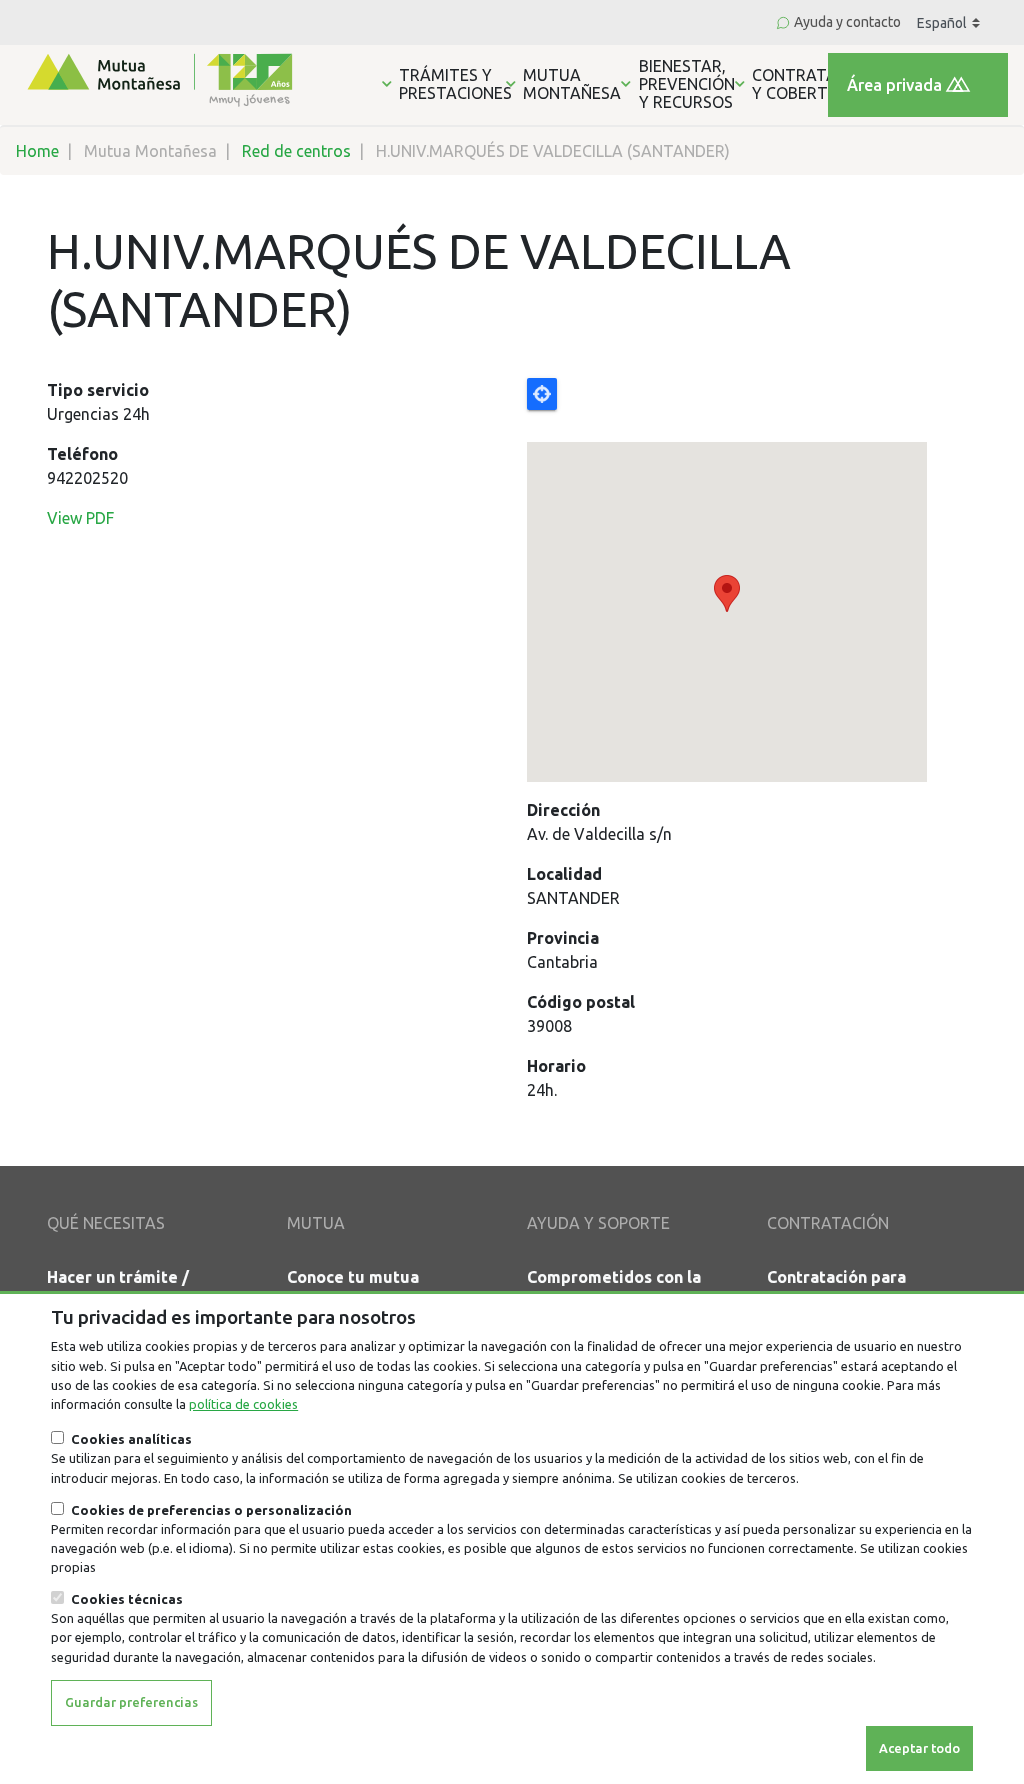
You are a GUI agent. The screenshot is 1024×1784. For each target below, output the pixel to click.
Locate (542, 394)
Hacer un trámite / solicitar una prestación (138, 1289)
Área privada (894, 85)
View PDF (80, 518)
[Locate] (752, 580)
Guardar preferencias (131, 1702)
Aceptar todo (919, 1748)
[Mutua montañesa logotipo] (158, 78)
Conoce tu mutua (353, 1277)
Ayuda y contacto (847, 22)
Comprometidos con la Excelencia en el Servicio (623, 1289)
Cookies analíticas (131, 1439)
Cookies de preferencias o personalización (211, 1510)
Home (37, 151)
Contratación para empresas (836, 1289)
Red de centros (296, 151)
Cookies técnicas (127, 1599)
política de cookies (243, 1404)
